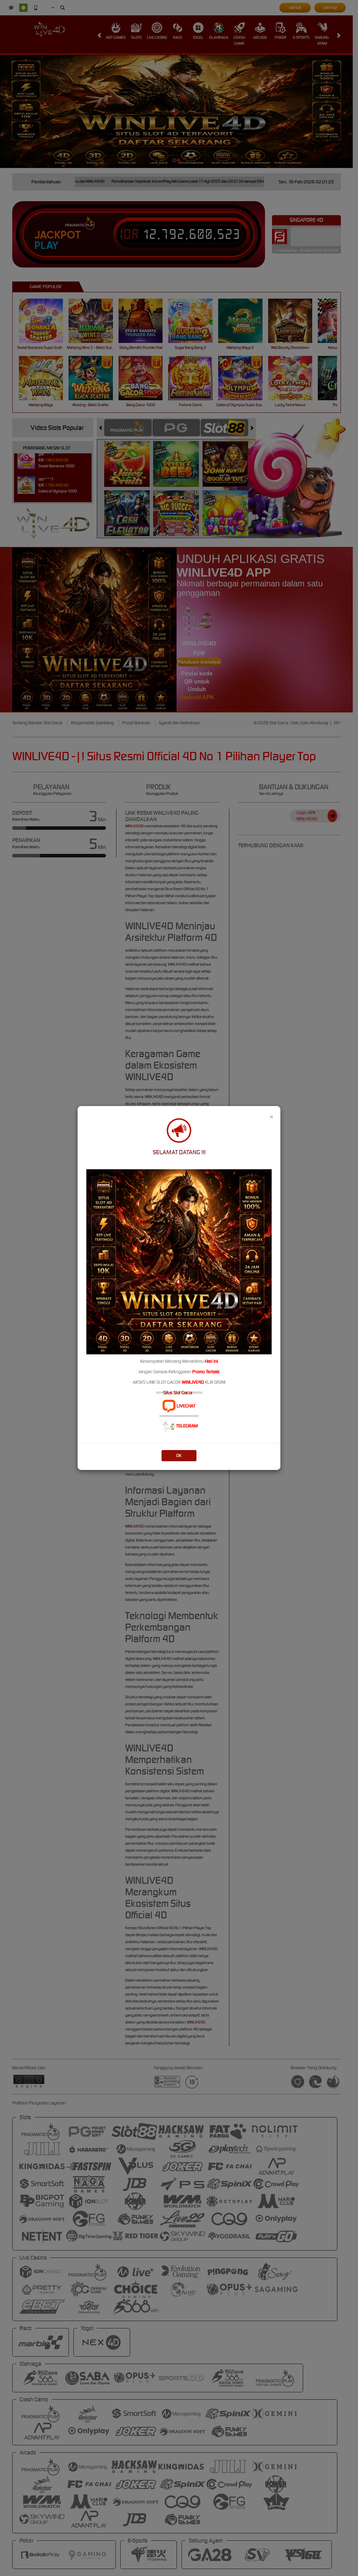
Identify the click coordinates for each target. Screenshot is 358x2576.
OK (179, 1455)
